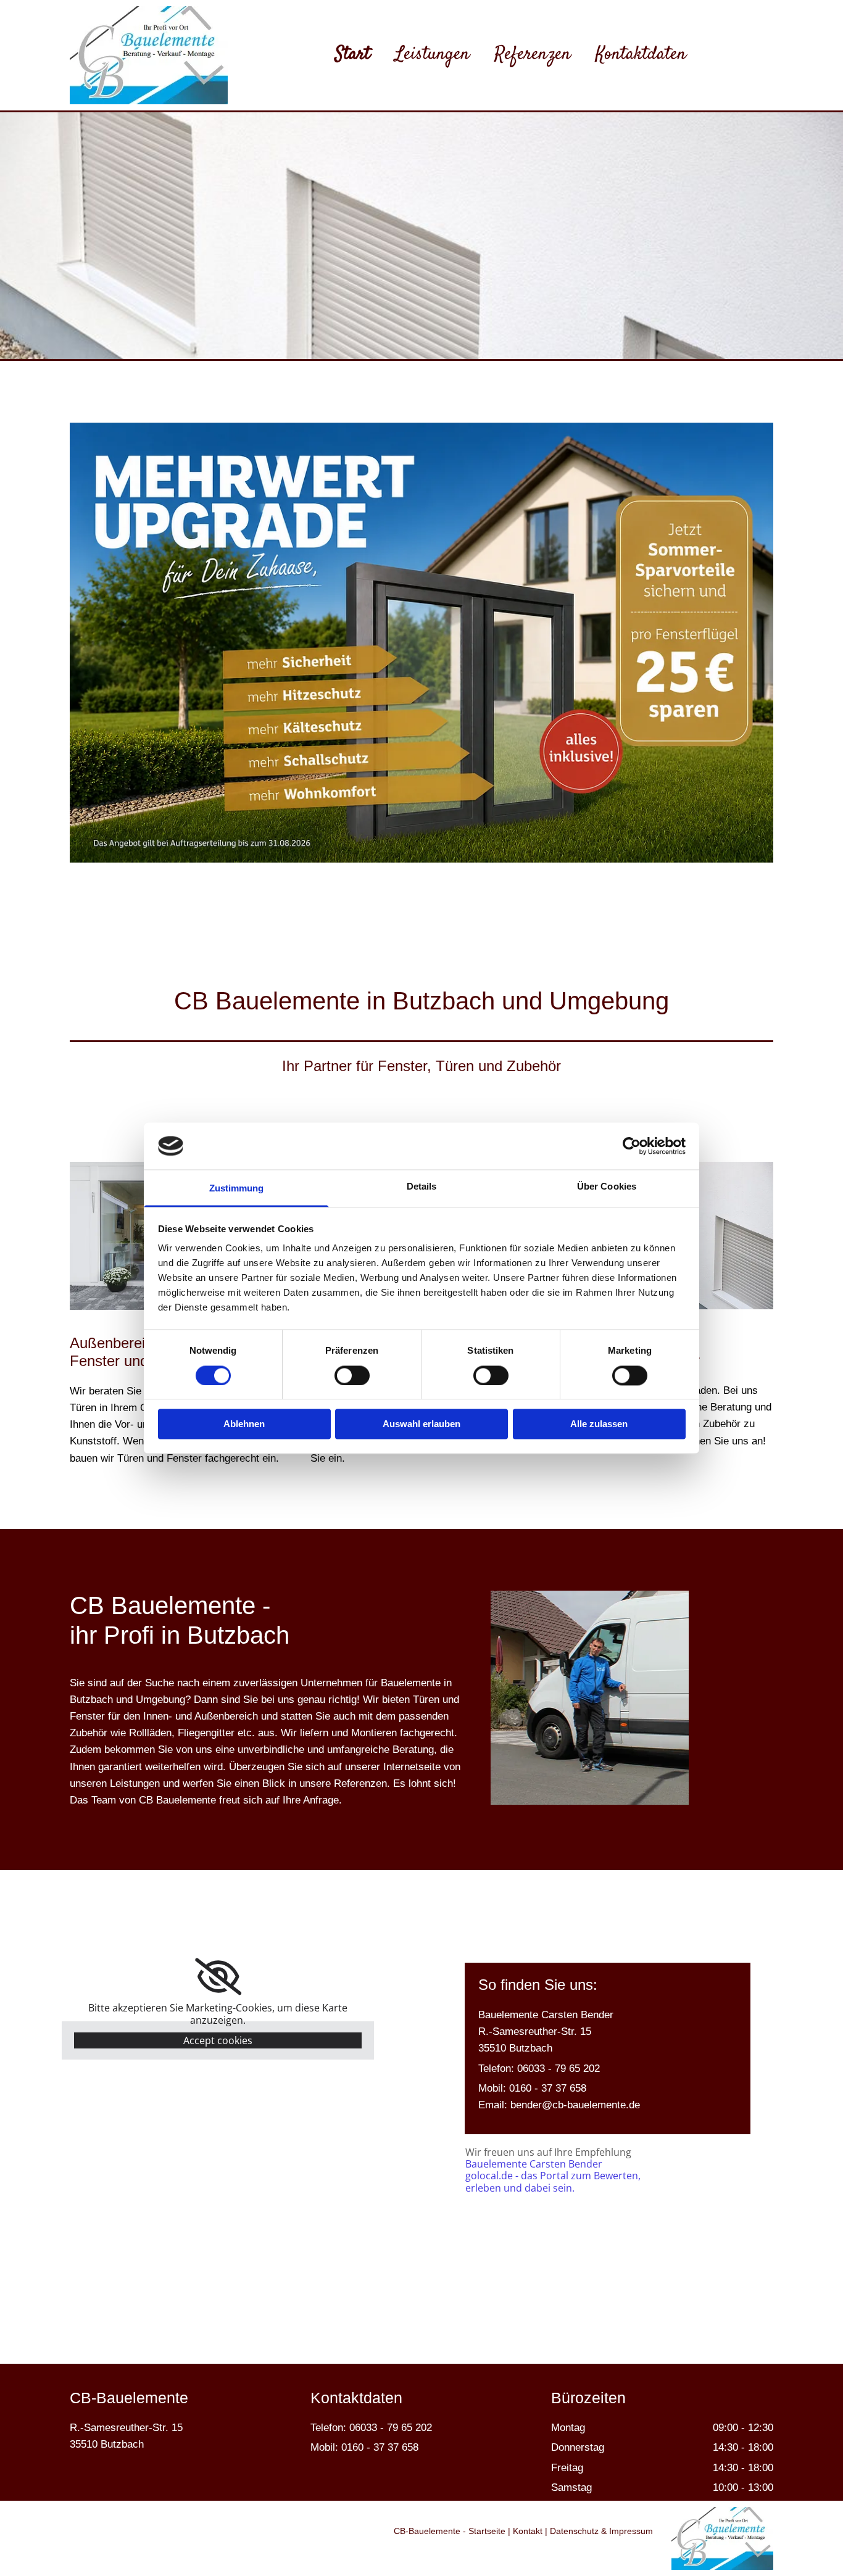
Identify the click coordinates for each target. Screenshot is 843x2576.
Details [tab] (422, 1187)
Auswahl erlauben (421, 1424)
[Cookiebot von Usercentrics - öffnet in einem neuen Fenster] (632, 1146)
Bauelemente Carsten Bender (534, 2164)
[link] (218, 1977)
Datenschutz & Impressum (601, 2531)
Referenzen (533, 51)
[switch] (352, 1375)
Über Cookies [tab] (607, 1187)
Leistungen (432, 51)
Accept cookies (218, 2040)
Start (353, 51)
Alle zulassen (599, 1424)
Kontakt (528, 2531)
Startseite (487, 2531)
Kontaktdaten (641, 51)
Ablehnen (244, 1424)
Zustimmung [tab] (237, 1189)
